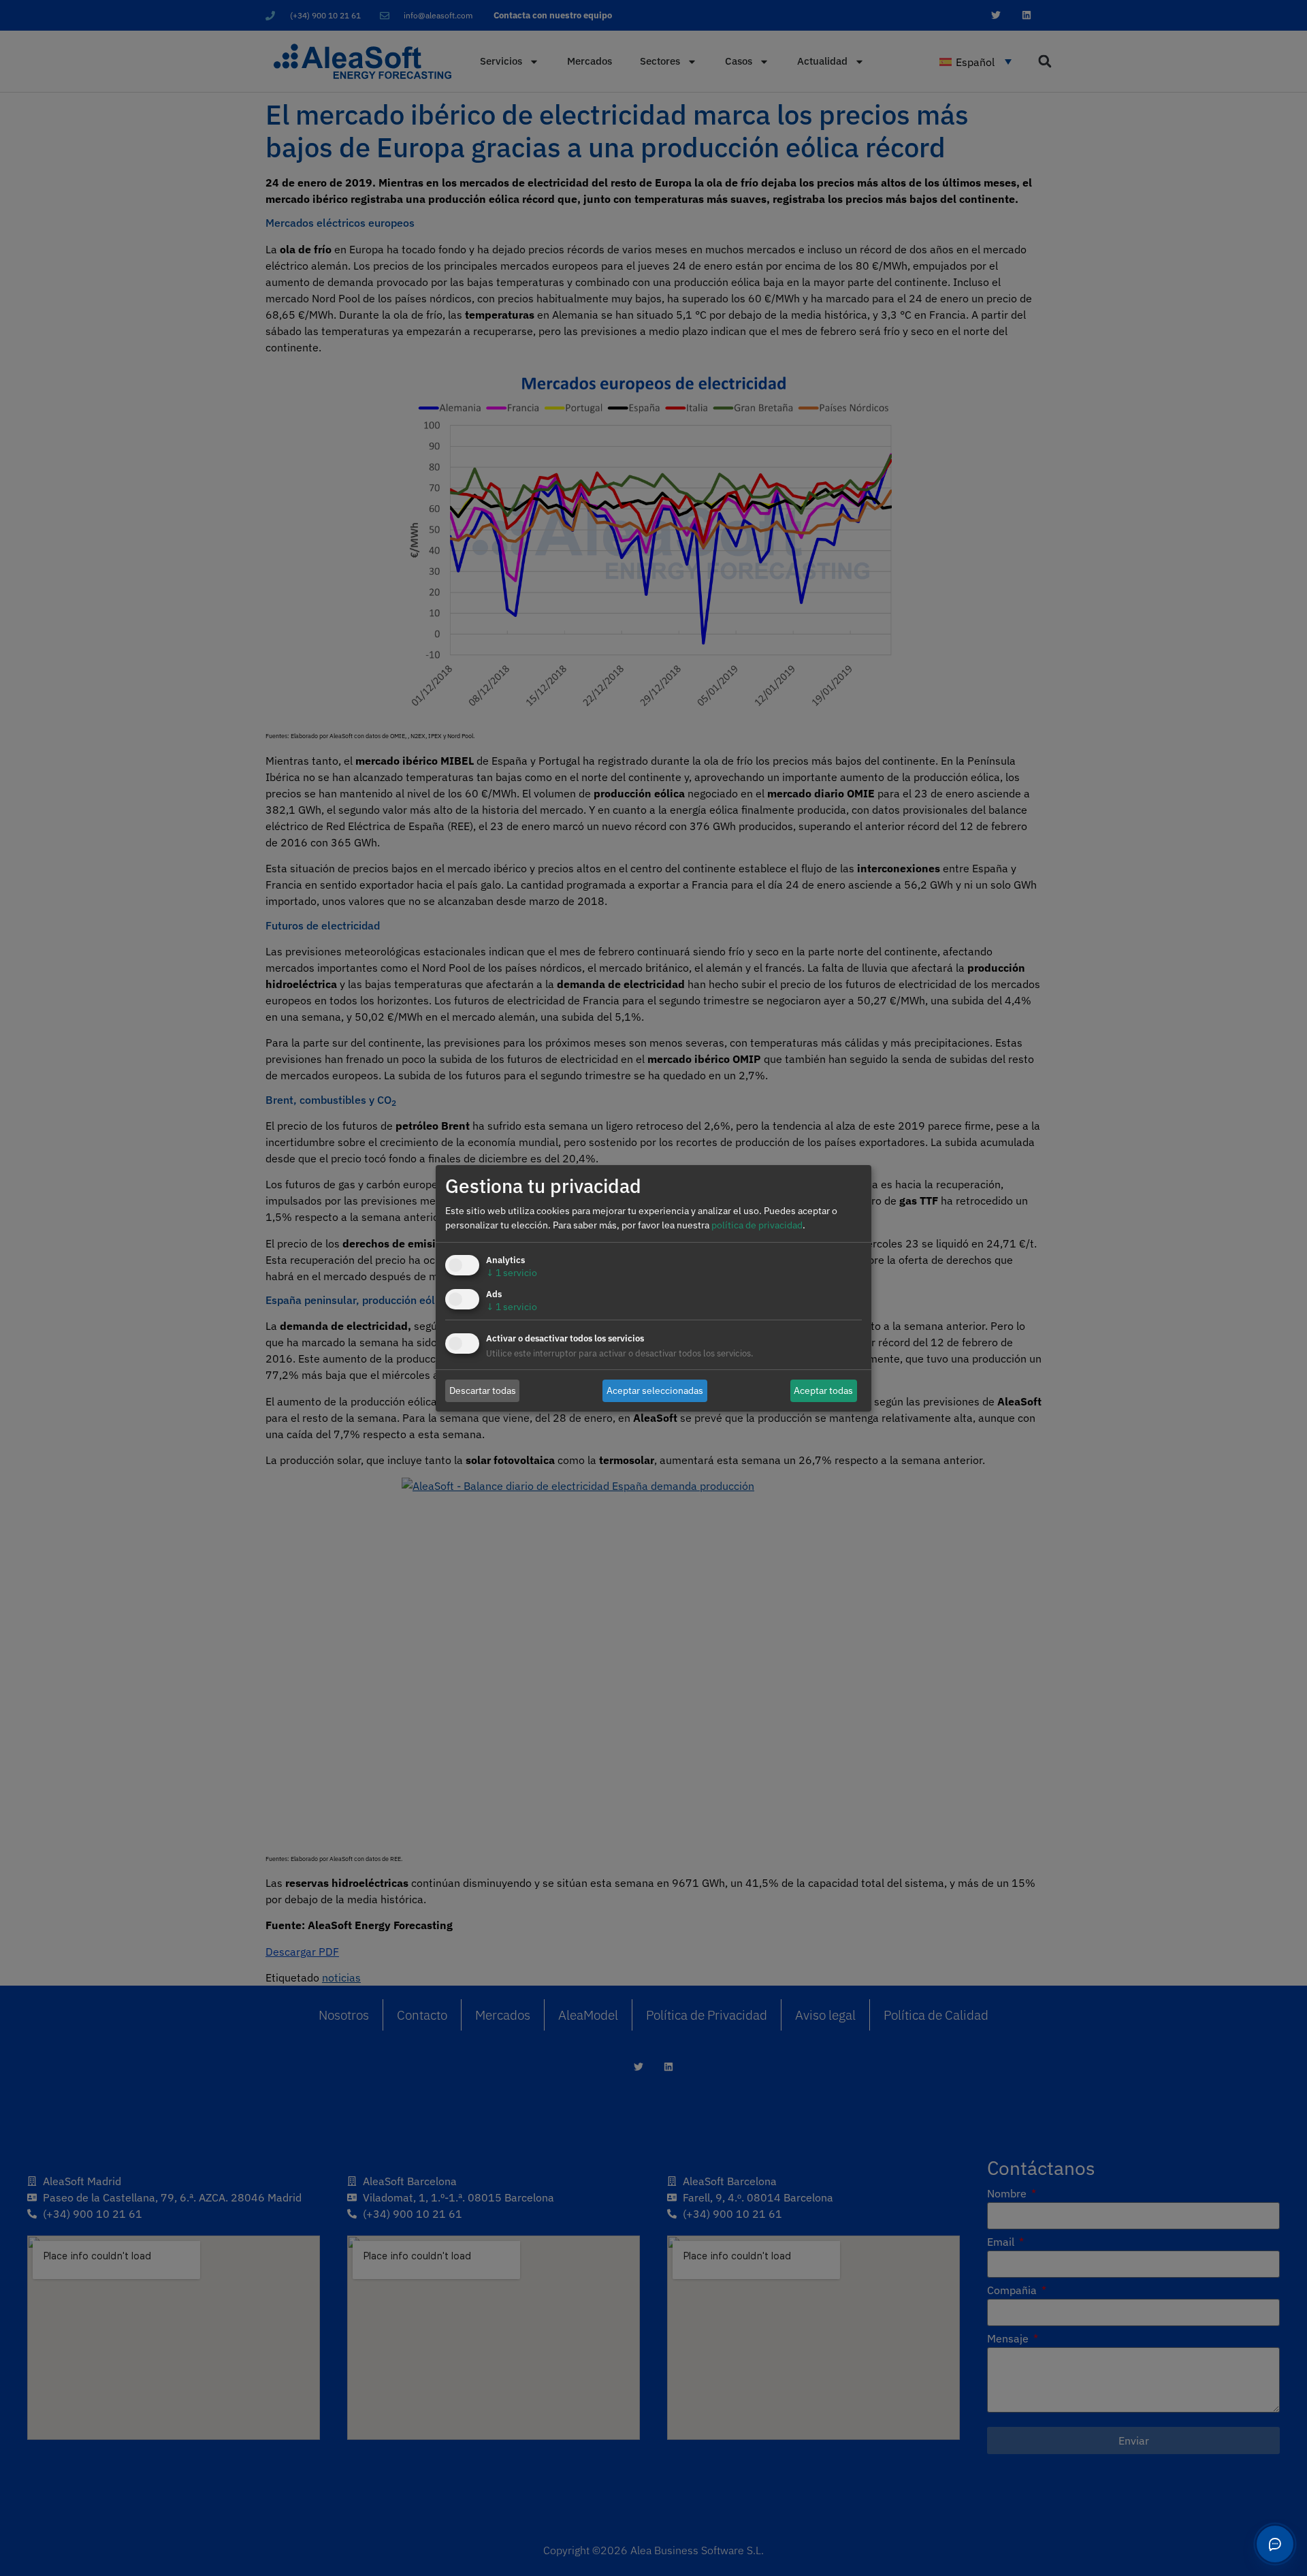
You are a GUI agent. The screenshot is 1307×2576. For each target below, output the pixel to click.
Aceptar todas (823, 1390)
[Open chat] (1275, 2544)
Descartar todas (483, 1390)
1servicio (512, 1273)
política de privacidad (757, 1225)
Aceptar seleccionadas (655, 1390)
